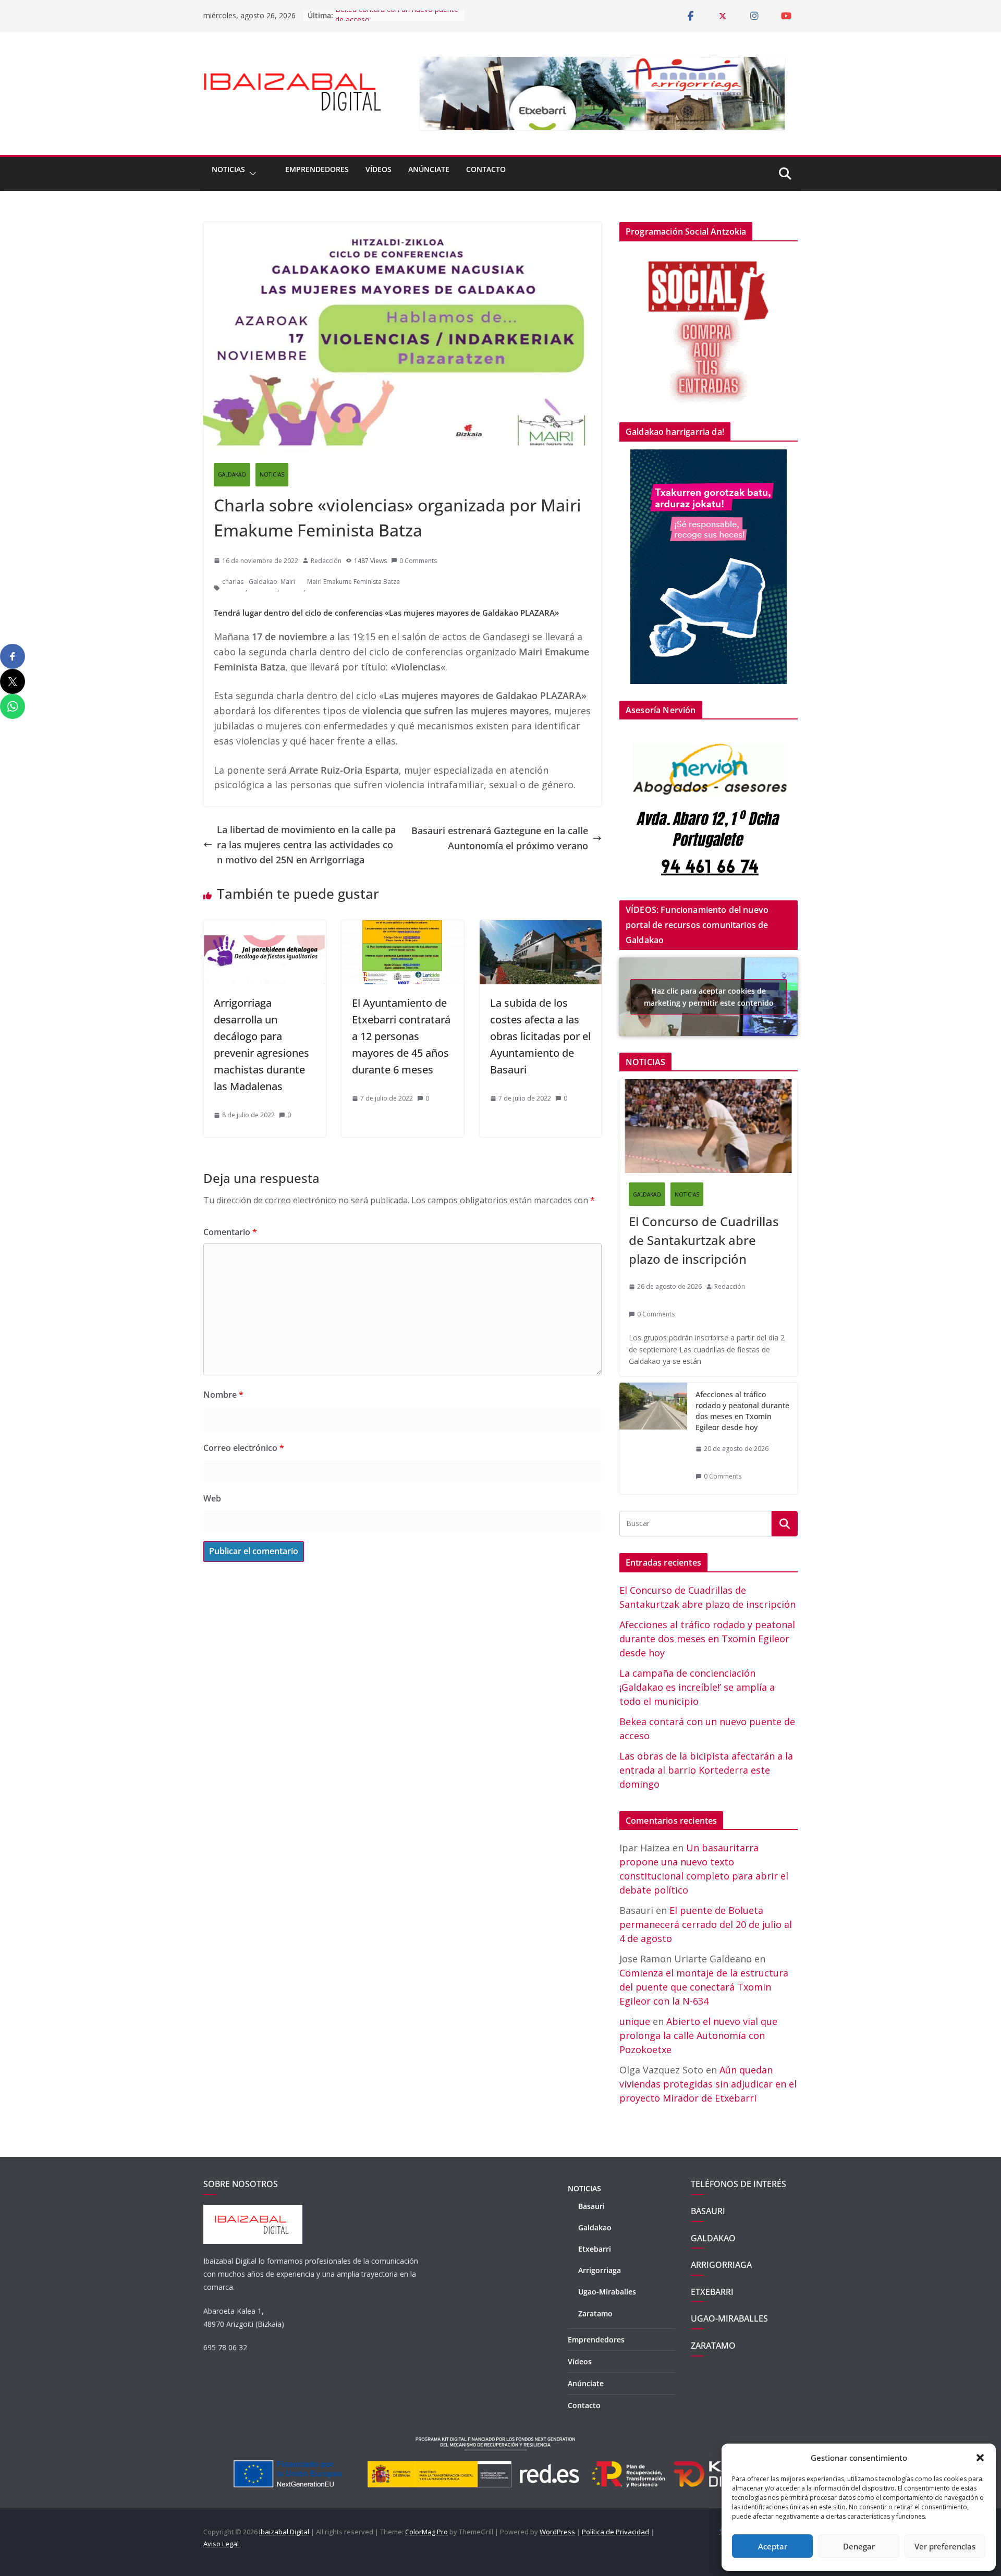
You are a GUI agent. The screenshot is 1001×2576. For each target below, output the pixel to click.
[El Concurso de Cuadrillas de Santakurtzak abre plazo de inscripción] (709, 1126)
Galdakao (263, 582)
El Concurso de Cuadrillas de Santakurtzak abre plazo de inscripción (704, 1240)
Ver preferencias (945, 2546)
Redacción (326, 561)
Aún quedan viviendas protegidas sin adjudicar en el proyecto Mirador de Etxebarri (708, 2084)
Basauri (591, 2206)
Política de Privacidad (615, 2532)
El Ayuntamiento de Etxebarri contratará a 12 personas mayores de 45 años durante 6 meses (401, 1036)
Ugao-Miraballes (607, 2292)
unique (635, 2021)
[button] (980, 2458)
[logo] (253, 2210)
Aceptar (773, 2546)
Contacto (486, 169)
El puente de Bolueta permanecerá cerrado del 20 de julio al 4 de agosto (706, 1924)
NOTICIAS (228, 169)
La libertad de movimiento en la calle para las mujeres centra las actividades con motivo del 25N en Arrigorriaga (306, 845)
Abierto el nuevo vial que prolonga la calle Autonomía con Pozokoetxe (698, 2035)
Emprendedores (317, 169)
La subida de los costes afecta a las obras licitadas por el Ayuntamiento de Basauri (540, 1036)
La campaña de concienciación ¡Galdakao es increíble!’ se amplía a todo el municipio (697, 1687)
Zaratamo (595, 2313)
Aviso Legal (221, 2544)
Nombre (223, 1395)
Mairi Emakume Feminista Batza (353, 582)
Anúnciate (429, 169)
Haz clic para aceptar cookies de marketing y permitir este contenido (709, 997)
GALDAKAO (232, 474)
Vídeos (379, 169)
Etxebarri (595, 2249)
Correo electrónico (244, 1448)
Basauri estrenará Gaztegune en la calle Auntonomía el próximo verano (500, 838)
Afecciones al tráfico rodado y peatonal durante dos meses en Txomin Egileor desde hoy (742, 1411)
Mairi (288, 582)
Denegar (859, 2546)
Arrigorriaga (600, 2270)
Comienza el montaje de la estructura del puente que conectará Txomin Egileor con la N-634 (704, 1987)
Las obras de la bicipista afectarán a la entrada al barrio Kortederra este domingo (706, 1770)
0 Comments (418, 561)
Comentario (230, 1232)
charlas (233, 582)
